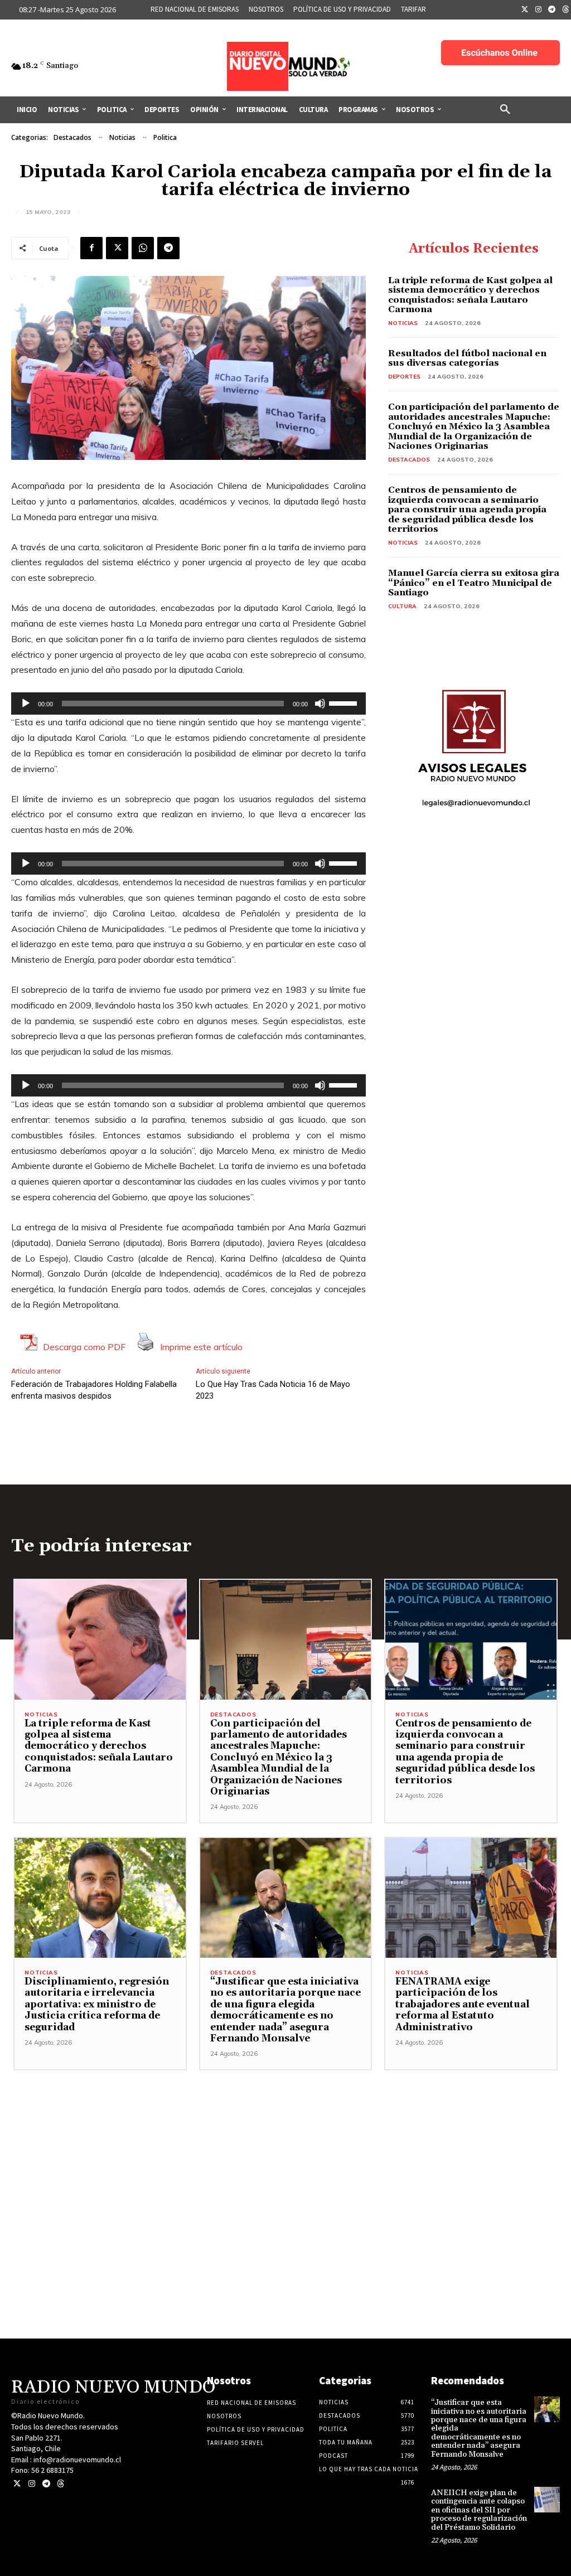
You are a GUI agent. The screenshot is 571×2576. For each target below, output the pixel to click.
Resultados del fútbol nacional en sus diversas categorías (467, 358)
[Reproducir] (26, 704)
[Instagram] (539, 10)
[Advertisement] (285, 2148)
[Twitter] (525, 10)
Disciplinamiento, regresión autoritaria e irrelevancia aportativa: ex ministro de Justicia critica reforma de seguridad (97, 2005)
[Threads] (61, 2484)
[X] (117, 248)
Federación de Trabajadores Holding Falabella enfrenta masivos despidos (94, 1390)
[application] (188, 704)
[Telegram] (552, 10)
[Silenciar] (320, 704)
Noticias (122, 137)
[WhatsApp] (143, 248)
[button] (505, 110)
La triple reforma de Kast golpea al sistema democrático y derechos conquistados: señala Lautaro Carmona (470, 295)
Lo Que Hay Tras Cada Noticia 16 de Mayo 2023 (273, 1390)
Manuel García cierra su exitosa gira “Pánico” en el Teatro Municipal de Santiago (474, 583)
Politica (165, 137)
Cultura (402, 606)
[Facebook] (91, 248)
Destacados (72, 137)
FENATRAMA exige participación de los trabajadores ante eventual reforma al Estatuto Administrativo (463, 2005)
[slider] (345, 702)
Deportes (404, 377)
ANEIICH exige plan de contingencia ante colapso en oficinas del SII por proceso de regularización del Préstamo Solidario (479, 2510)
